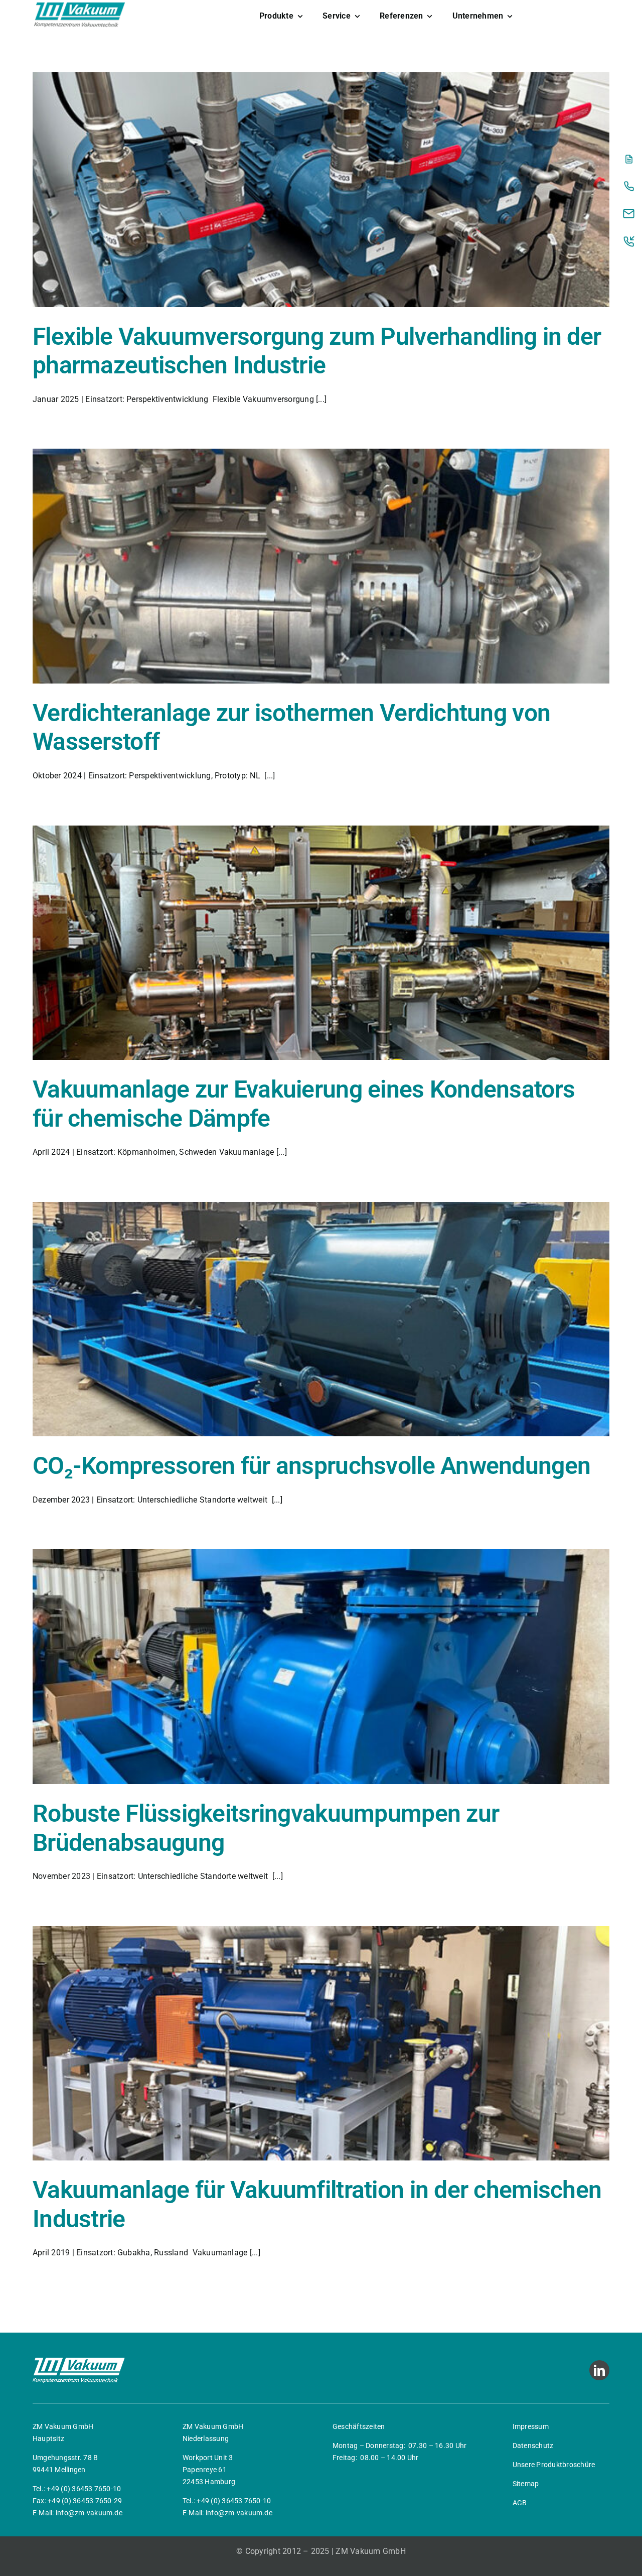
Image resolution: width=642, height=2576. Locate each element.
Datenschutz (533, 2446)
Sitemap (526, 2484)
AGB (520, 2503)
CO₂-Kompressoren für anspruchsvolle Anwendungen (311, 1466)
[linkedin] (599, 2370)
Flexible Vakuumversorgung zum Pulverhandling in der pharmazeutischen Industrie (317, 351)
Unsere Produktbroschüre (554, 2465)
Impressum (531, 2426)
